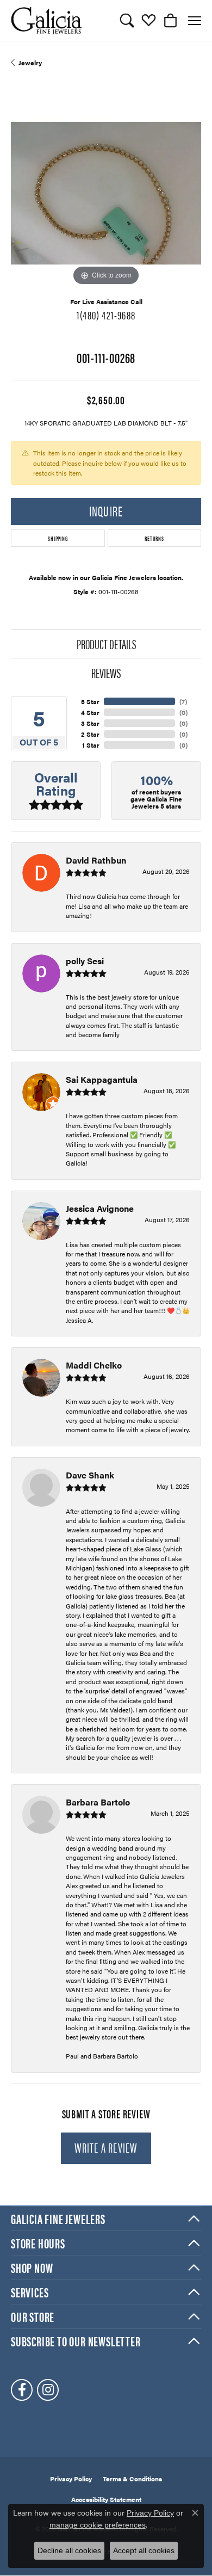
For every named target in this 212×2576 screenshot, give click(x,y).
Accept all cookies (144, 2550)
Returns (154, 538)
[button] (127, 21)
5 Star (90, 701)
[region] (106, 193)
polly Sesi (85, 961)
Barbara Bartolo (98, 1802)
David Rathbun (96, 860)
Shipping (58, 538)
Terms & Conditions (132, 2479)
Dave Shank (90, 1475)
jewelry (30, 63)
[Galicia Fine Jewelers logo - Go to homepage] (46, 20)
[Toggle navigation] (195, 21)
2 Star (90, 734)
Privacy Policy (71, 2479)
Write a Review (106, 2147)
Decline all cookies (69, 2550)
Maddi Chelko (94, 1365)
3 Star (90, 723)
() (183, 701)
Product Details (106, 644)
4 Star (90, 712)
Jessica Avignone (100, 1208)
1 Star (91, 745)
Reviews (106, 673)
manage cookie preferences (98, 2525)
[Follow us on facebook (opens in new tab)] (22, 2390)
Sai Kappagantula (102, 1079)
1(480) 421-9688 (106, 315)
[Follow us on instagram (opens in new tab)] (48, 2390)
